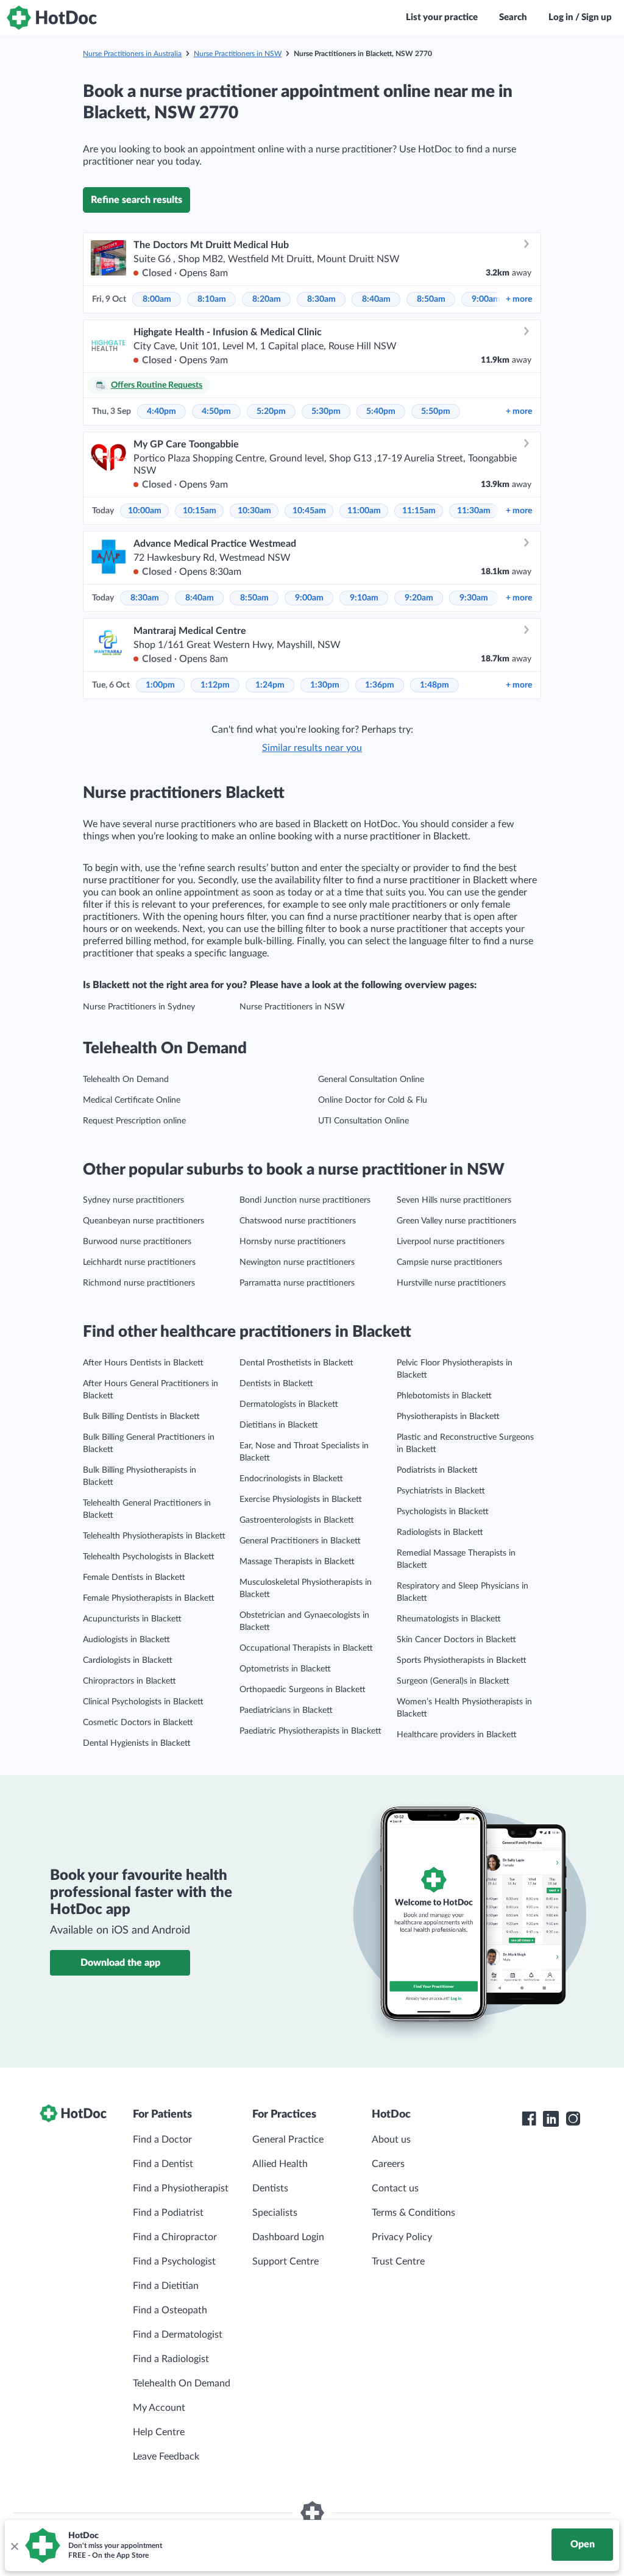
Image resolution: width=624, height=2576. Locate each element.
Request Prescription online (134, 1121)
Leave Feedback (166, 2457)
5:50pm (436, 411)
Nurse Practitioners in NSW (238, 54)
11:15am (419, 511)
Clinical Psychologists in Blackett (143, 1702)
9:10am (364, 598)
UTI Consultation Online (363, 1121)
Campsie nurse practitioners (449, 1262)
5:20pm (271, 411)
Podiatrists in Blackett (437, 1470)
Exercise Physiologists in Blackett (301, 1500)
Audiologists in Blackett (126, 1640)
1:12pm (215, 685)
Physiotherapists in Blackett (448, 1417)
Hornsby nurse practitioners (292, 1242)
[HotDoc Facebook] (529, 2119)
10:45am (309, 511)
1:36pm (380, 685)
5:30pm (326, 411)
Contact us (395, 2188)
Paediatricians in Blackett (286, 1710)
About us (391, 2140)
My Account (159, 2408)
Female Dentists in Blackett (134, 1578)
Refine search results (136, 200)
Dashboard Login (288, 2237)
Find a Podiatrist (168, 2213)
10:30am (254, 511)
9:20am (419, 598)
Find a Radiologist (171, 2359)
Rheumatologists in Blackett (449, 1619)
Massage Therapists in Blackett (297, 1562)
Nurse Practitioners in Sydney (139, 1007)
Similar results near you (312, 748)
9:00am (486, 299)
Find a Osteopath (170, 2310)
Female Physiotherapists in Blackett (149, 1598)
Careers (388, 2164)
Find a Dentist (163, 2164)
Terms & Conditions (413, 2213)
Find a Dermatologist (178, 2335)
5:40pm (381, 411)
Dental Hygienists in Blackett (137, 1743)
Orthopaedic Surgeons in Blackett (303, 1690)
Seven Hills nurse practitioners (454, 1200)
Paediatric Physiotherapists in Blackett (310, 1731)
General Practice (288, 2140)
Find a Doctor (162, 2140)
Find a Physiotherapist (181, 2188)
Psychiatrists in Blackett (441, 1491)
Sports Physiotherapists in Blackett (462, 1660)
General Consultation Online (371, 1080)
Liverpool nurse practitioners (451, 1242)
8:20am (267, 299)
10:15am (200, 511)
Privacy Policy (402, 2237)
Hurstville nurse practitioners (451, 1283)
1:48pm (434, 685)
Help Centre (159, 2432)
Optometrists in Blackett (285, 1669)
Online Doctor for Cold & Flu (373, 1100)
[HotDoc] (52, 18)
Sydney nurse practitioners (133, 1200)
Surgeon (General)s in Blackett (453, 1681)
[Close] (14, 2546)
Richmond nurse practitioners (139, 1283)
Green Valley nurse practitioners (456, 1221)
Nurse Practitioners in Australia (132, 54)
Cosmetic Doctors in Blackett (138, 1723)
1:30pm (325, 685)
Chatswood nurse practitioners (298, 1221)
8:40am (376, 299)
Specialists (275, 2213)
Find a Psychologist (174, 2261)
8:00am (157, 299)
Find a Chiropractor (175, 2237)
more (519, 299)
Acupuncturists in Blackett (132, 1619)
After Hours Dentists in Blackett (143, 1363)
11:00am (364, 511)
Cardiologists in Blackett (128, 1660)
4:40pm (161, 411)
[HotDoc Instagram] (573, 2119)
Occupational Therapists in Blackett (306, 1648)
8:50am (431, 299)
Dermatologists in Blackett (289, 1404)
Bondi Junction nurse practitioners (305, 1200)
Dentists (270, 2188)
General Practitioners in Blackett (300, 1541)
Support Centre (285, 2261)
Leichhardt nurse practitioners (139, 1262)
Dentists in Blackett (276, 1384)
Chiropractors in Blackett (129, 1681)
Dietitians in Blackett (279, 1425)
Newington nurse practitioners (297, 1262)
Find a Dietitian (166, 2286)
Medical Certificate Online (132, 1100)
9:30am (474, 598)
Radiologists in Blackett (440, 1532)
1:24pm (270, 685)
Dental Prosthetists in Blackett (296, 1363)
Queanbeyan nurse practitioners (144, 1221)
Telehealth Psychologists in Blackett (149, 1557)
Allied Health (280, 2164)
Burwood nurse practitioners (137, 1242)
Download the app (120, 1963)
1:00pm (160, 685)
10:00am (145, 511)
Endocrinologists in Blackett (291, 1479)
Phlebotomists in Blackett (444, 1396)
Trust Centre (398, 2261)
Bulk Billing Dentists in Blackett (141, 1417)
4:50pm (216, 411)
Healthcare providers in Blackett (457, 1735)
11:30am (474, 511)
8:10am (212, 299)
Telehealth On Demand (126, 1080)
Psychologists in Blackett (443, 1512)
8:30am (321, 299)
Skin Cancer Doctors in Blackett (456, 1640)
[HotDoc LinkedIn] (551, 2119)
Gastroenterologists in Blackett (297, 1520)
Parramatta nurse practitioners (297, 1283)
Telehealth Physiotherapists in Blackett (154, 1536)
